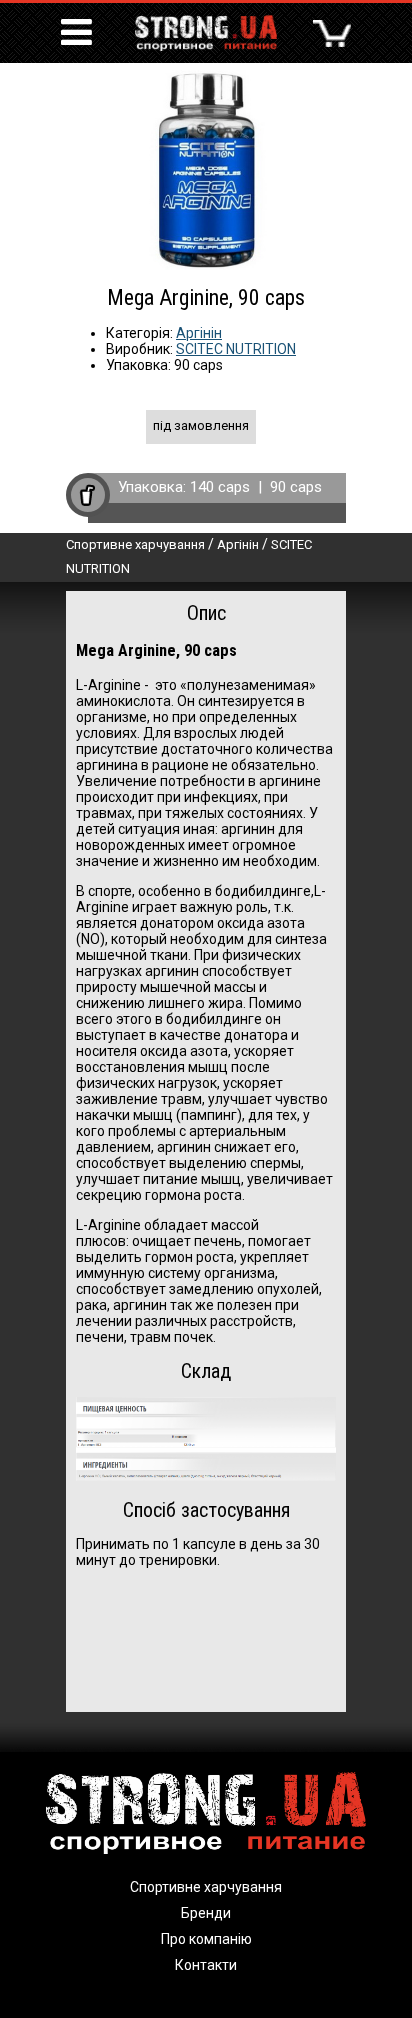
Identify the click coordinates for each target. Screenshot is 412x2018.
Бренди (206, 1913)
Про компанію (206, 1939)
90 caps (296, 487)
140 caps (220, 487)
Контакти (206, 1965)
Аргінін (199, 333)
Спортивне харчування (135, 544)
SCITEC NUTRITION (236, 349)
